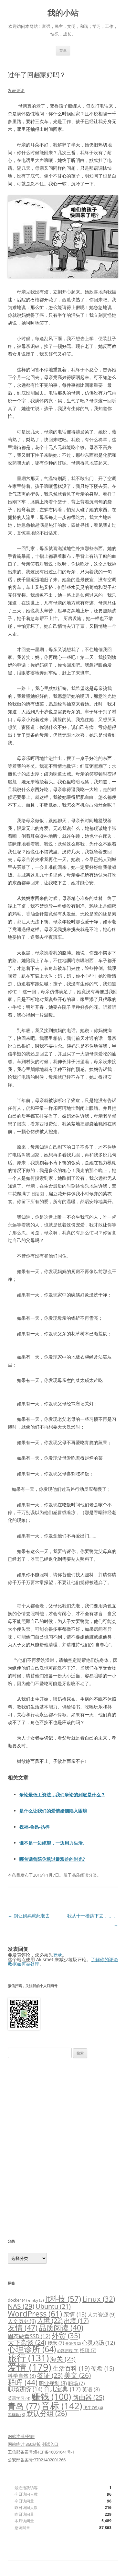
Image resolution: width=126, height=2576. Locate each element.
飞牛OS (93, 2408)
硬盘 (103, 2368)
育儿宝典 (62, 2389)
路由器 (88, 2397)
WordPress (35, 2313)
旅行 (28, 2358)
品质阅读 (80, 1875)
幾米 (56, 2343)
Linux (99, 2299)
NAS (21, 2306)
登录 (58, 1955)
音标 (62, 2406)
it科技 (63, 2299)
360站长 (33, 2444)
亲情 (75, 2314)
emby (36, 2300)
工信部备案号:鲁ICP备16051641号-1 (41, 2452)
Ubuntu (53, 2306)
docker (17, 2300)
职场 (76, 2383)
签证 (50, 2375)
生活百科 (71, 2368)
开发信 (73, 2343)
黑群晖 (16, 2414)
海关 (63, 2359)
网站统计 (16, 2444)
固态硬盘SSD (29, 2336)
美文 (77, 2375)
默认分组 (47, 2413)
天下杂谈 (27, 2342)
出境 (76, 2321)
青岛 (24, 2406)
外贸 (66, 2335)
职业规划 (53, 2383)
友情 (23, 2328)
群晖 (23, 2382)
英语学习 (19, 2398)
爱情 (30, 2367)
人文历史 (22, 2321)
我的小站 (63, 13)
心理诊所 (32, 2349)
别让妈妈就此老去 (29, 1916)
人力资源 (102, 2315)
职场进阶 (25, 2389)
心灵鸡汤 (99, 2343)
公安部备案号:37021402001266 (37, 2460)
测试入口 (50, 2444)
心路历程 (68, 2351)
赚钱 (51, 2397)
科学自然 (22, 2376)
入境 (50, 2321)
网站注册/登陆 (21, 2436)
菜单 (63, 50)
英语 (91, 2389)
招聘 (88, 2350)
